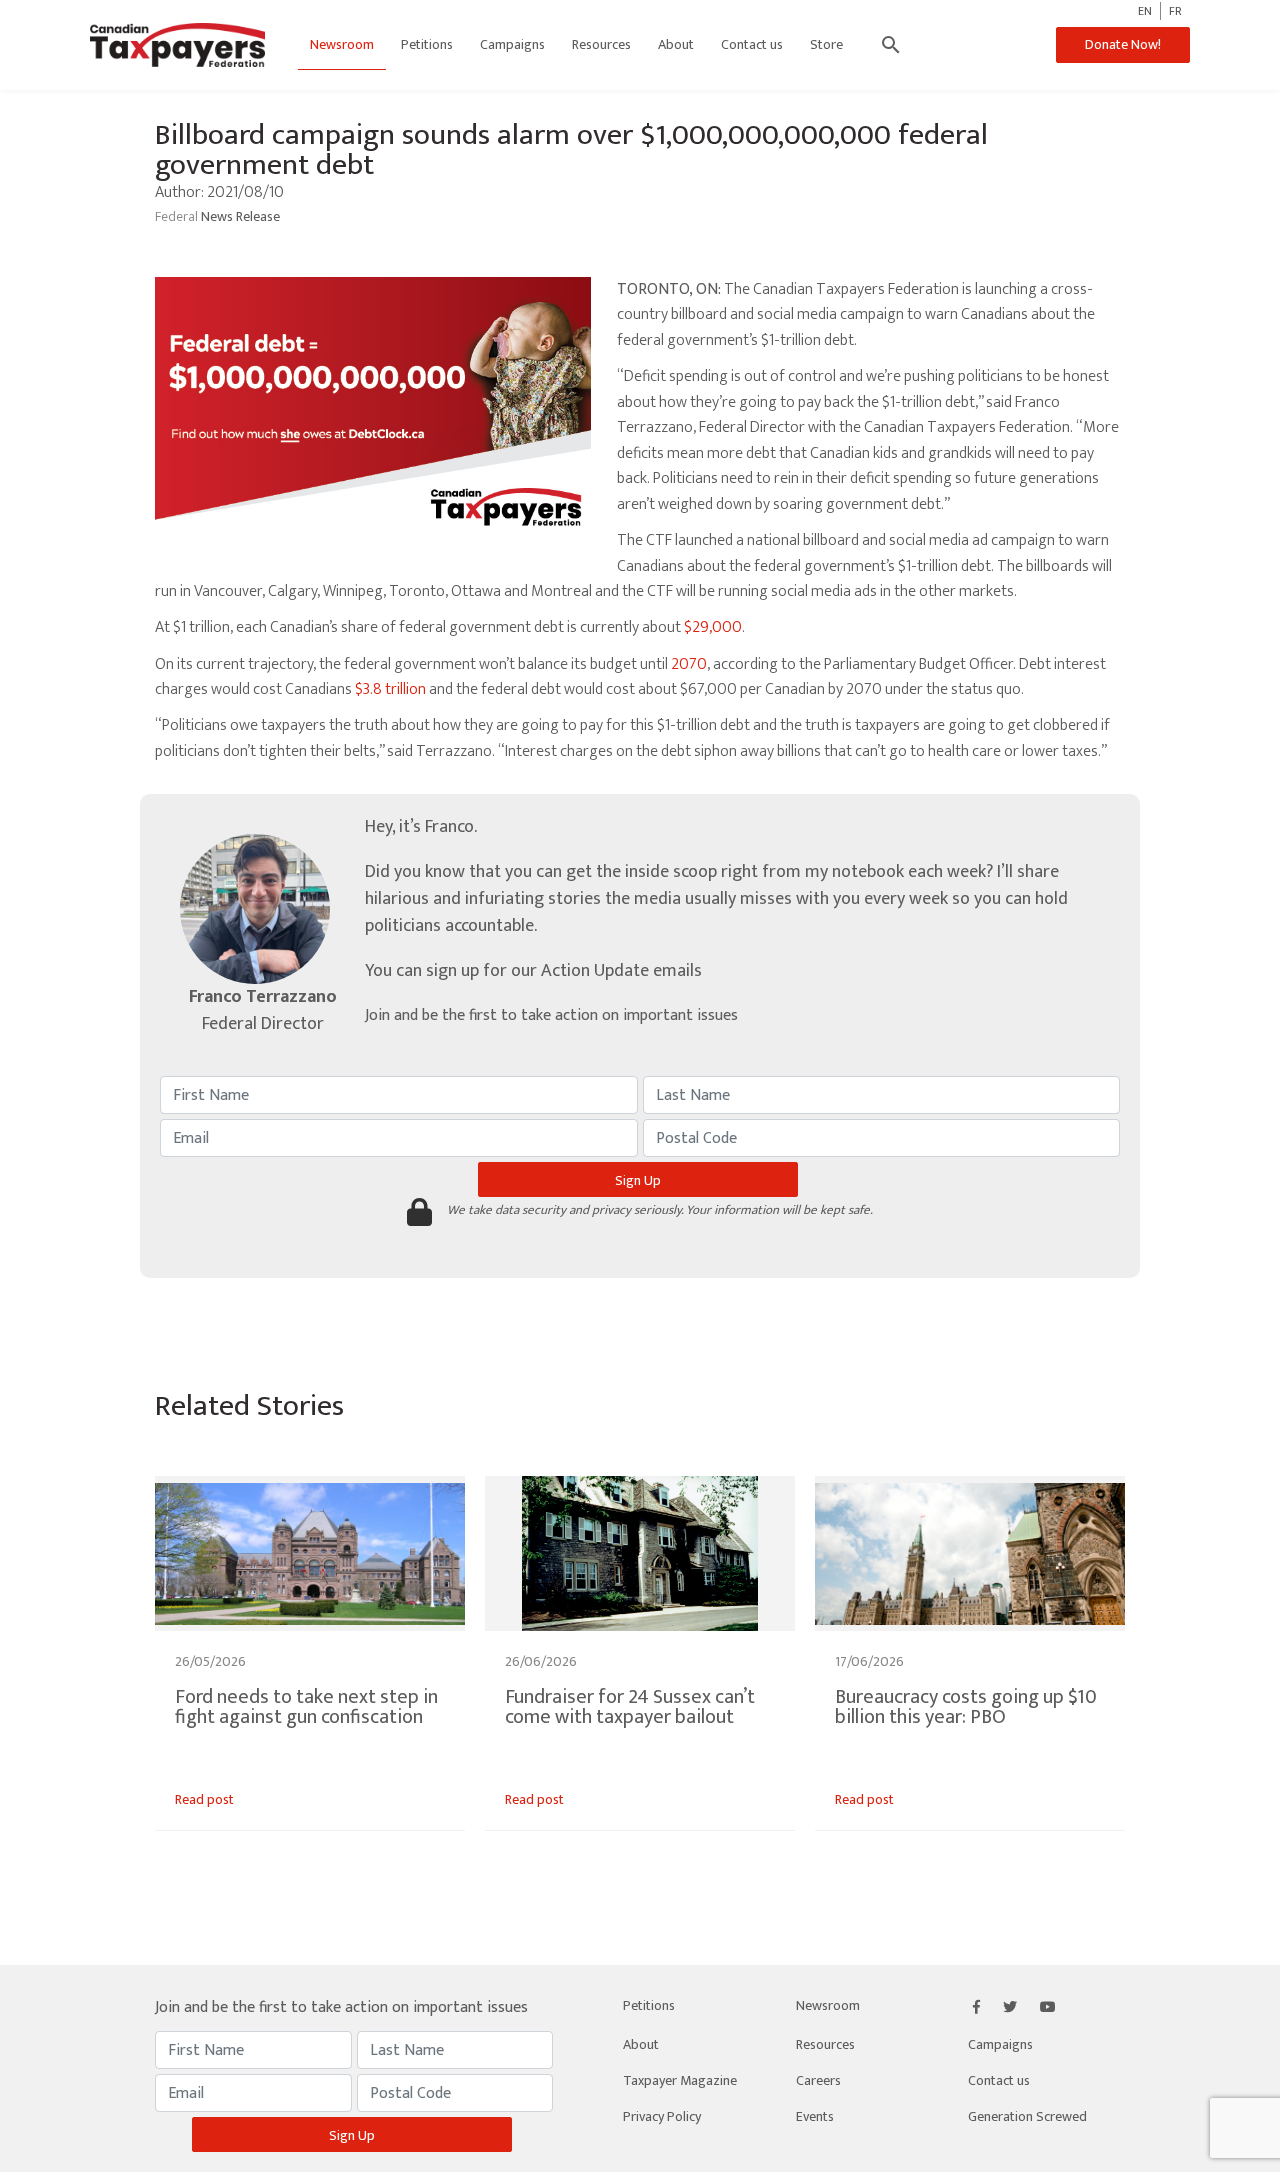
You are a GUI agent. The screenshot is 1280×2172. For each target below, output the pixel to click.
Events (815, 2116)
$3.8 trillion (390, 689)
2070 (689, 664)
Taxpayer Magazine (680, 2080)
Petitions (427, 44)
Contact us (752, 44)
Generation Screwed (1027, 2116)
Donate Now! (1123, 44)
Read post (204, 1799)
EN (1145, 11)
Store (826, 44)
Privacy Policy (662, 2116)
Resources (601, 44)
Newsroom (342, 44)
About (676, 44)
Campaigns (512, 44)
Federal (178, 216)
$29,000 (713, 627)
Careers (818, 2080)
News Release (240, 216)
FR (1175, 11)
